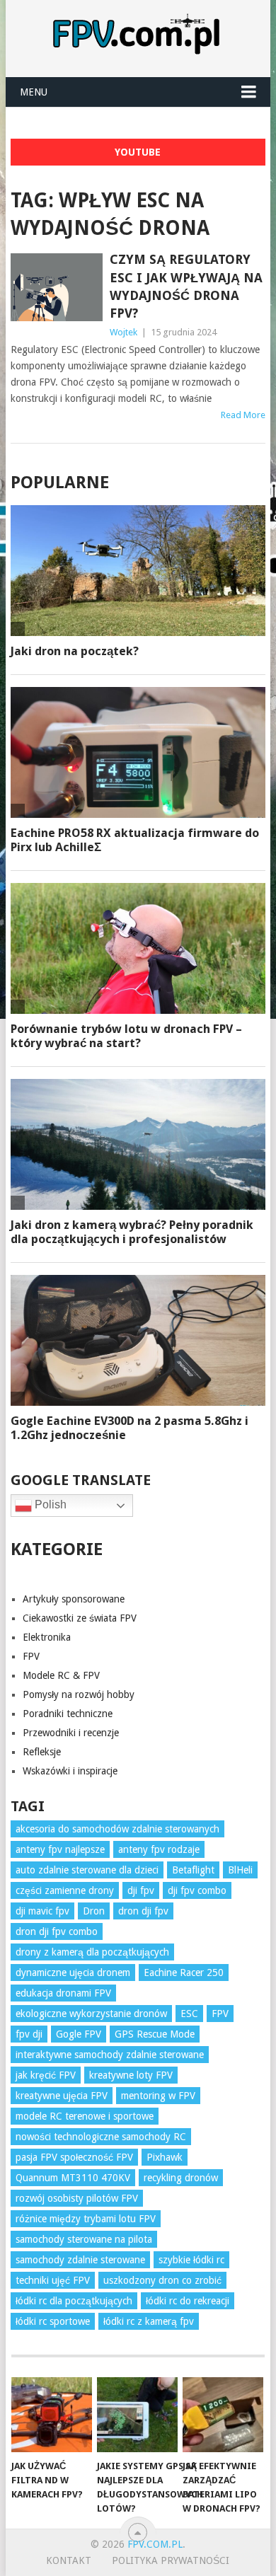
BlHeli (240, 1870)
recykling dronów (181, 2178)
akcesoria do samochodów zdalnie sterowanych (117, 1829)
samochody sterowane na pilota (84, 2239)
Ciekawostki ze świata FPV (80, 1618)
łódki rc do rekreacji (188, 2301)
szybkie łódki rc (191, 2260)
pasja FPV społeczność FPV (74, 2157)
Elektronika (47, 1637)
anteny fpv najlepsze (60, 1849)
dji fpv (141, 1890)
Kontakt (69, 2560)
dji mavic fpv (42, 1911)
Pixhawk (165, 2157)
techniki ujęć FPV (53, 2280)
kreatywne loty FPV (131, 2075)
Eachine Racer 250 (184, 1973)
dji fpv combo (197, 1890)
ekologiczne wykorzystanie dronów (91, 2014)
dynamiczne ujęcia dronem (73, 1973)
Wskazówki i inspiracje (70, 1771)
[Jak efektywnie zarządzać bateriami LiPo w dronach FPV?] (223, 2415)
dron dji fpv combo (57, 1931)
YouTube (138, 152)
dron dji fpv (143, 1911)
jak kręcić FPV (46, 2075)
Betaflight (193, 1870)
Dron (94, 1911)
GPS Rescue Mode (155, 2034)
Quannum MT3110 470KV (73, 2178)
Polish (49, 1505)
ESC (189, 2014)
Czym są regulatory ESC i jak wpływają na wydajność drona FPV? (186, 286)
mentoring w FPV (158, 2096)
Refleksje (42, 1752)
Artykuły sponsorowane (74, 1599)
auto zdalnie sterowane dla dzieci (87, 1870)
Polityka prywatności (171, 2560)
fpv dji (29, 2034)
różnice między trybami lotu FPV (86, 2219)
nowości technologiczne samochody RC (101, 2137)
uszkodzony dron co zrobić (162, 2280)
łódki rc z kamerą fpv (149, 2321)
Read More (243, 415)
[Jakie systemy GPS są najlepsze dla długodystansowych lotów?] (137, 2415)
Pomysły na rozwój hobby (79, 1694)
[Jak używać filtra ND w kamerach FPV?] (52, 2415)
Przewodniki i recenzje (71, 1733)
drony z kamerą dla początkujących (92, 1952)
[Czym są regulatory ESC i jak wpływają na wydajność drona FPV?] (56, 287)
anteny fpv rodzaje (159, 1849)
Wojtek (123, 332)
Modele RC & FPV (61, 1675)
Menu (34, 92)
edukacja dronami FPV (63, 1993)
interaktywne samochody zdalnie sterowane (110, 2055)
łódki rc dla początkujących (74, 2301)
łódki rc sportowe (53, 2321)
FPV (31, 1656)
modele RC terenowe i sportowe (85, 2116)
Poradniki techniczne (68, 1714)
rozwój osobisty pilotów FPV (77, 2198)
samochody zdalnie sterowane (80, 2260)
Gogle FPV (79, 2034)
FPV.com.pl (155, 2544)
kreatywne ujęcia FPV (62, 2096)
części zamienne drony (65, 1890)
